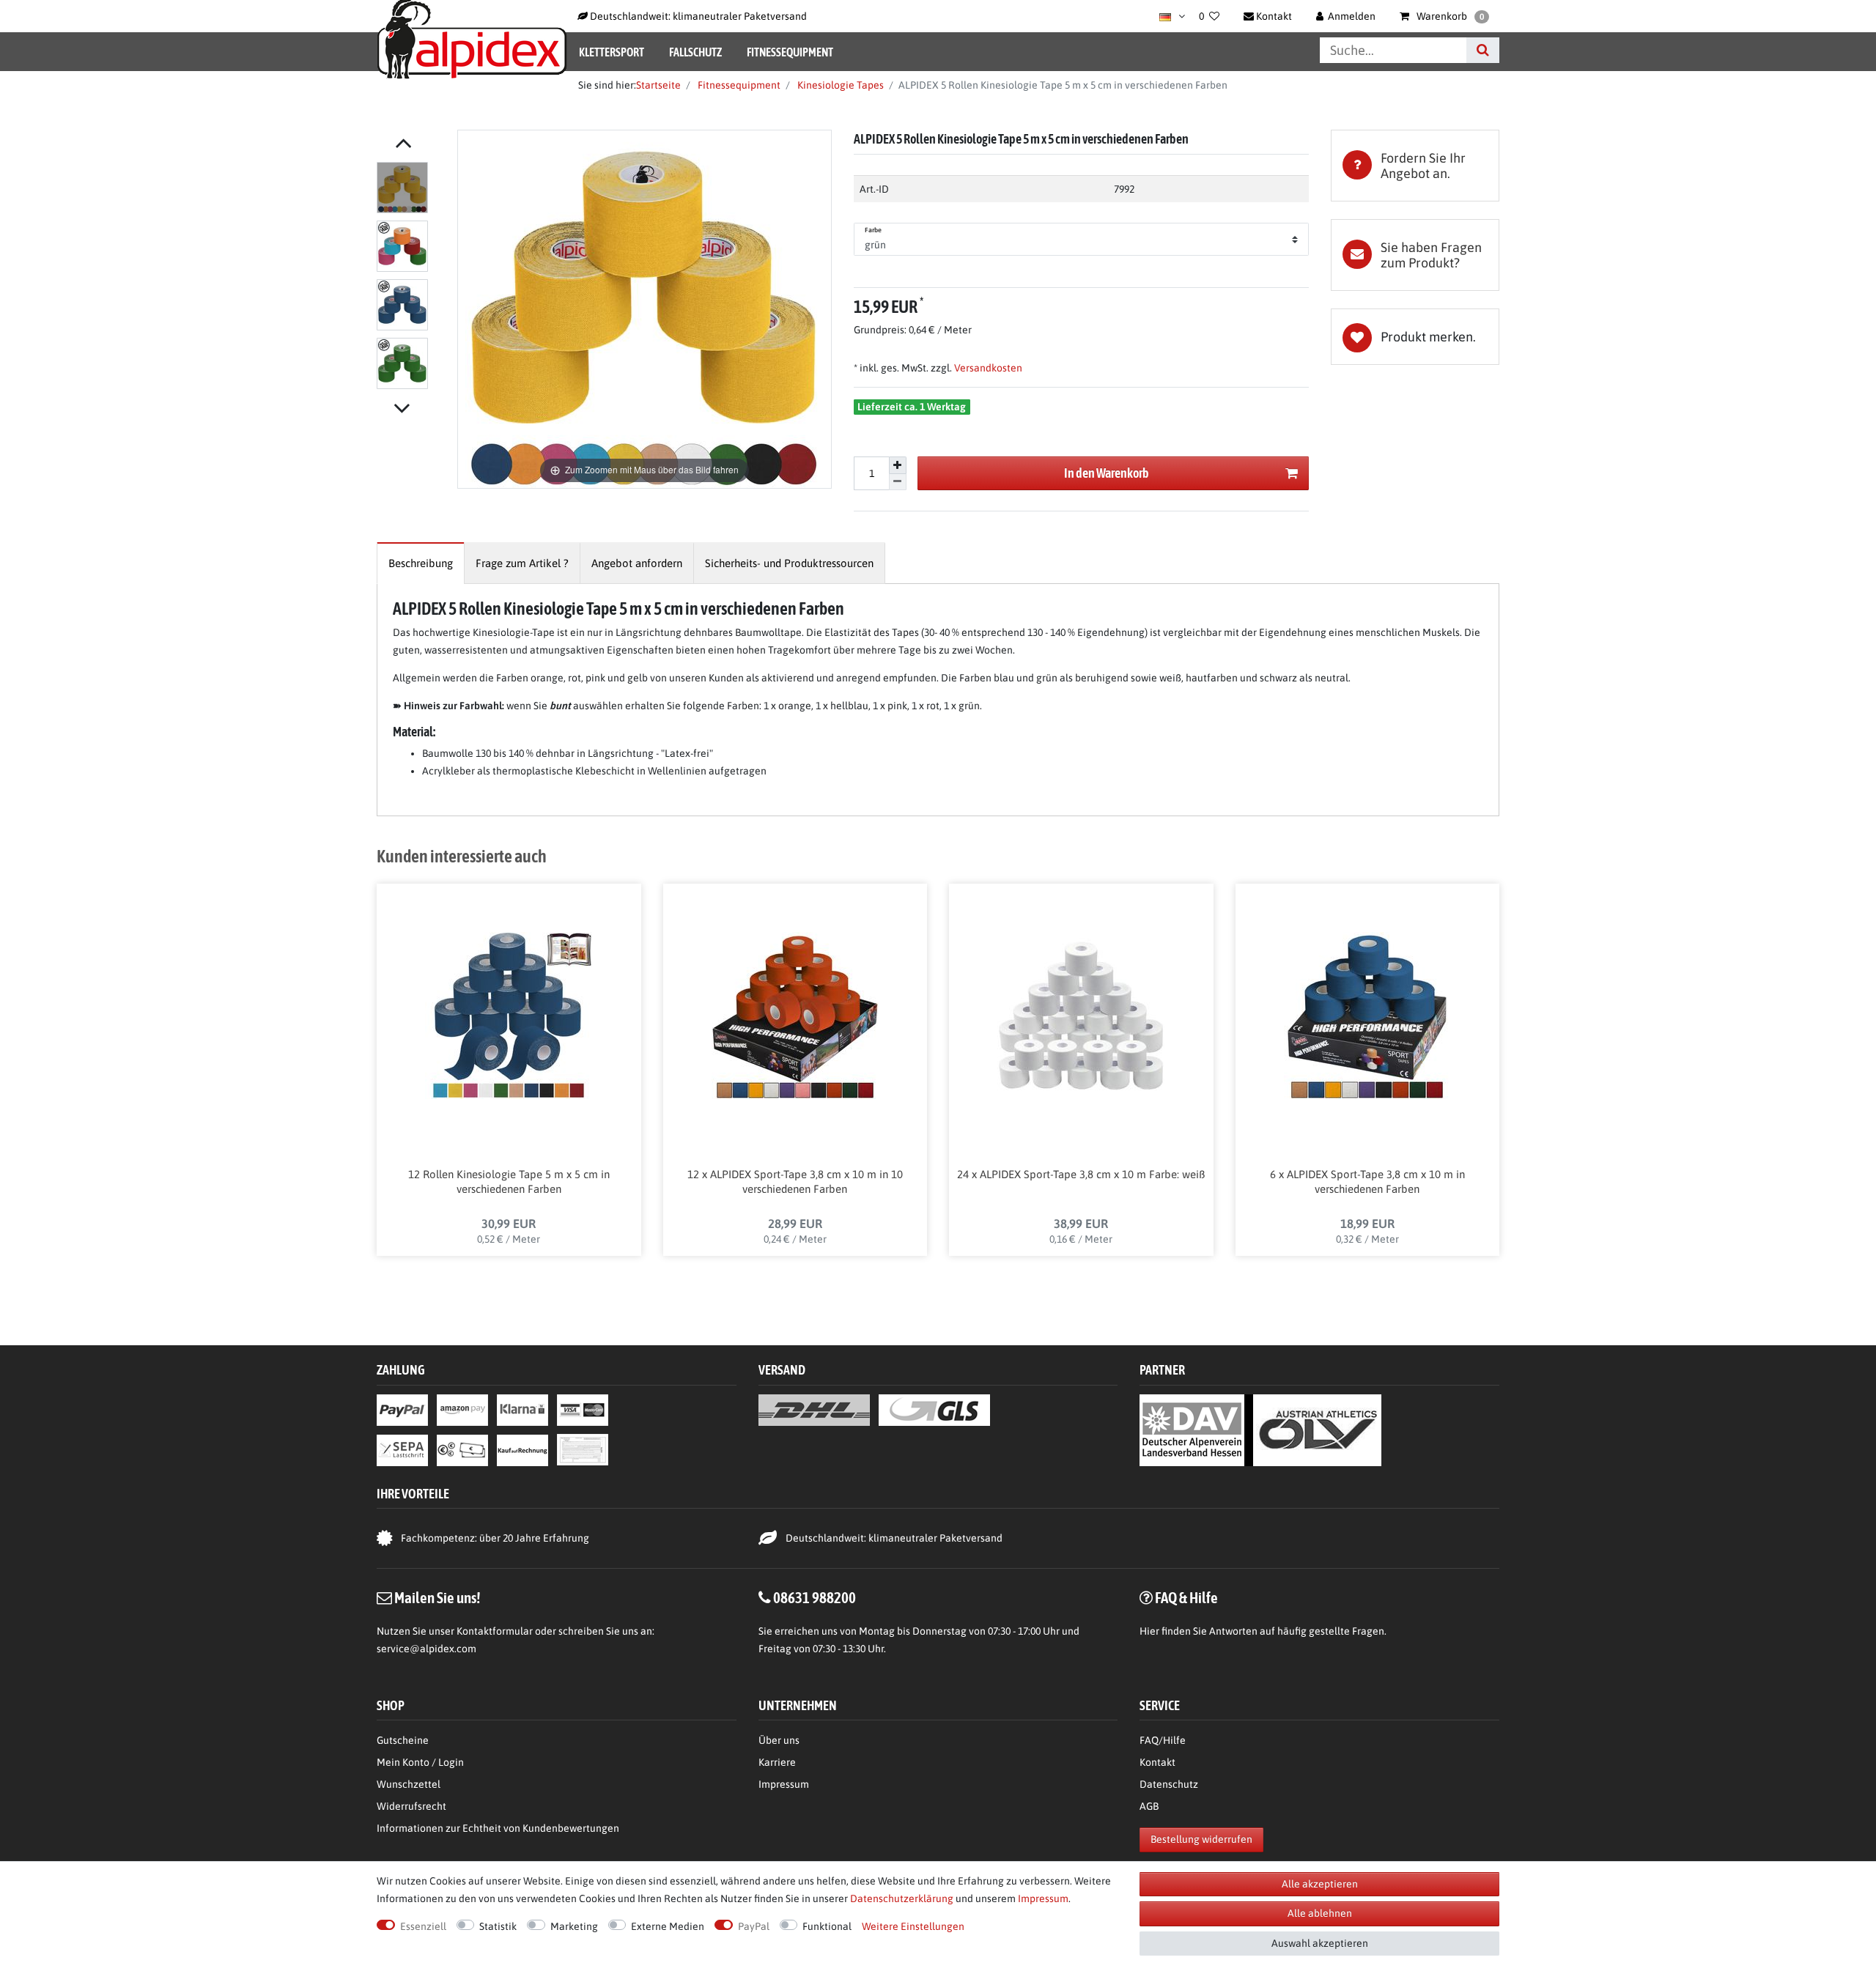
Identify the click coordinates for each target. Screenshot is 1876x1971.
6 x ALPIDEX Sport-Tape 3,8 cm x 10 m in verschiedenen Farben (1367, 1182)
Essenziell (423, 1926)
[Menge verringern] (898, 482)
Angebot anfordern (637, 563)
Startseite (658, 85)
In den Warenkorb (1107, 473)
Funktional (827, 1926)
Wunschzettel (409, 1784)
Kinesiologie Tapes (839, 85)
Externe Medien (668, 1926)
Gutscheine (403, 1740)
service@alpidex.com (426, 1649)
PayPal (754, 1926)
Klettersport (612, 52)
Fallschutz (695, 52)
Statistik (498, 1926)
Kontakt (1157, 1762)
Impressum (784, 1784)
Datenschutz (1169, 1784)
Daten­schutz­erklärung (902, 1898)
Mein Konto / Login (420, 1762)
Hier (1149, 1631)
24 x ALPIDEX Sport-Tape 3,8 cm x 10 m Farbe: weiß (1081, 1174)
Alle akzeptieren (1320, 1884)
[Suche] (1483, 50)
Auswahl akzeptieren (1320, 1943)
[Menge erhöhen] (898, 465)
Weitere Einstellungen (913, 1926)
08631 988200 (815, 1597)
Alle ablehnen (1320, 1913)
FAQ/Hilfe (1163, 1740)
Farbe (874, 230)
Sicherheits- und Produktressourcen (789, 563)
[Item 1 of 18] (413, 278)
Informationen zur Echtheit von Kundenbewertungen (498, 1828)
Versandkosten (987, 368)
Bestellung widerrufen (1201, 1839)
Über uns (779, 1740)
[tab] (1415, 166)
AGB (1149, 1806)
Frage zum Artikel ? (522, 563)
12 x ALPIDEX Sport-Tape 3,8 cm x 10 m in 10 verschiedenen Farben (795, 1182)
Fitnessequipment (790, 52)
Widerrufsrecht (411, 1806)
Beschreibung (421, 563)
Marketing (574, 1926)
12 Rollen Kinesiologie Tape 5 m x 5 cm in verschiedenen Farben (509, 1182)
